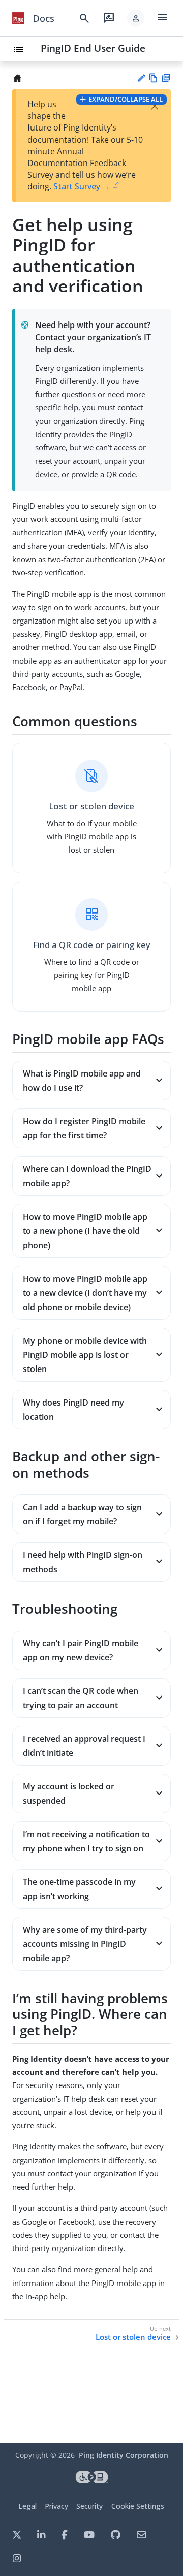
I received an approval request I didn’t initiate (84, 1746)
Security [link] (89, 2506)
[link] (18, 18)
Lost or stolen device (91, 806)
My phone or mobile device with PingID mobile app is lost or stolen (85, 1355)
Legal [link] (27, 2506)
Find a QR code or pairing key (92, 945)
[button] (136, 18)
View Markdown (153, 78)
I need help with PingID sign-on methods (83, 1562)
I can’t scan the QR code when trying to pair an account (81, 1698)
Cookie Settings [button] (138, 2506)
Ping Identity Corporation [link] (124, 2455)
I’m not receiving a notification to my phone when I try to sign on (86, 1841)
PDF (166, 78)
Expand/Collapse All (126, 99)
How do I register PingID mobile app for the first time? (84, 1128)
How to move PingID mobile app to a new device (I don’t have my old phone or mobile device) (85, 1293)
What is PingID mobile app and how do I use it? (82, 1081)
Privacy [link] (56, 2506)
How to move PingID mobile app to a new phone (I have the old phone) (85, 1231)
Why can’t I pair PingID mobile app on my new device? (81, 1650)
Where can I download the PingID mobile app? (87, 1176)
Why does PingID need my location (73, 1410)
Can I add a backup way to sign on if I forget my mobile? (82, 1514)
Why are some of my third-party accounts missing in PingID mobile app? (85, 1944)
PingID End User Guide (93, 48)
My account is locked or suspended (69, 1794)
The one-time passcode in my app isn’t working (79, 1889)
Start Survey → (82, 186)
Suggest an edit (141, 78)
